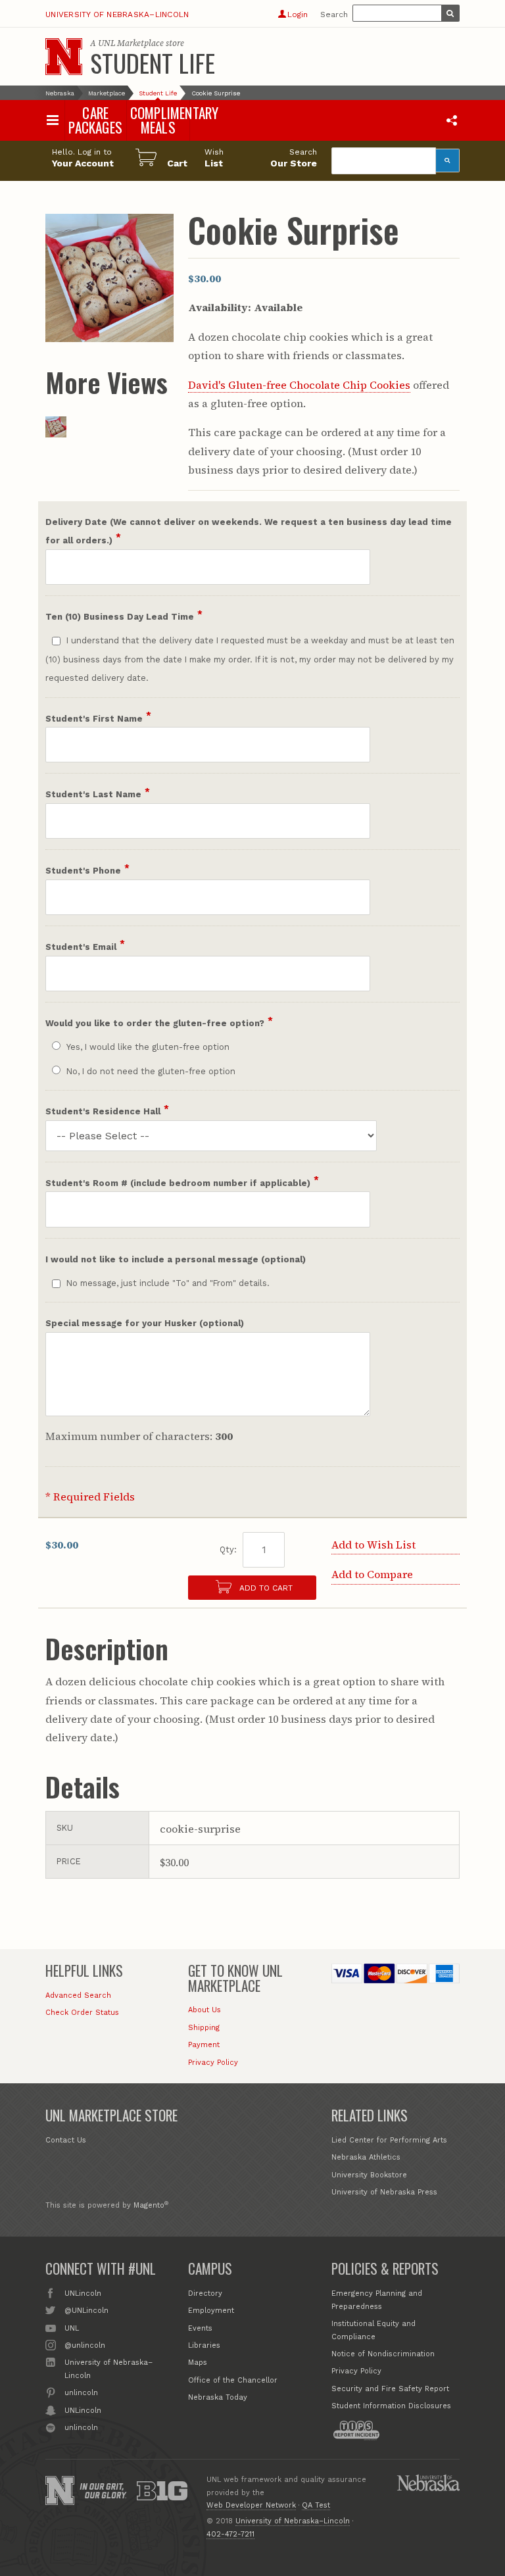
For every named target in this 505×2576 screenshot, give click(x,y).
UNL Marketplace (131, 43)
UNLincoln (83, 2293)
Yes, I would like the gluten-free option (148, 1047)
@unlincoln (84, 2345)
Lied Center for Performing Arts (389, 2140)
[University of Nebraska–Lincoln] (60, 2490)
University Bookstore (369, 2175)
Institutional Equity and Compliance (373, 2330)
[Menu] (52, 120)
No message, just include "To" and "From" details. (168, 1283)
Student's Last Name (93, 794)
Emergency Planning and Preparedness (377, 2300)
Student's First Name (94, 719)
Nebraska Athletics (366, 2157)
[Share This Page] (452, 120)
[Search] (448, 161)
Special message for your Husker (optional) (145, 1323)
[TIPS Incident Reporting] (356, 2431)
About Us (204, 2010)
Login (298, 14)
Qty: (228, 1549)
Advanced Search (78, 1995)
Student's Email (81, 947)
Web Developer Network (251, 2505)
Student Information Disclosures (391, 2406)
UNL (71, 2328)
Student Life (153, 62)
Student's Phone (83, 871)
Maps (198, 2363)
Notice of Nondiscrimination (383, 2354)
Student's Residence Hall (103, 1111)
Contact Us (66, 2140)
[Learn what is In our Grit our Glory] (103, 2490)
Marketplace (107, 93)
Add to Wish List (373, 1545)
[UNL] (64, 57)
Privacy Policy (213, 2063)
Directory (205, 2293)
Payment (204, 2045)
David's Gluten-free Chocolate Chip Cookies (299, 385)
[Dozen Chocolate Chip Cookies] (56, 433)
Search (334, 14)
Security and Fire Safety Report (390, 2389)
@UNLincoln (86, 2311)
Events (200, 2328)
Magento (149, 2205)
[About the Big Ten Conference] (162, 2490)
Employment (211, 2311)
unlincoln (81, 2393)
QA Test (316, 2505)
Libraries (204, 2345)
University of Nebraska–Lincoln (117, 14)
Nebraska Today (218, 2397)
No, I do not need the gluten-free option (151, 1071)
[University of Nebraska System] (428, 2483)
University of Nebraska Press (384, 2192)
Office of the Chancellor (233, 2380)
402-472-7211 (230, 2534)
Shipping (204, 2028)
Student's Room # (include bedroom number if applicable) (178, 1183)
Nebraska (60, 93)
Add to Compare (372, 1574)
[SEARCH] (450, 13)
